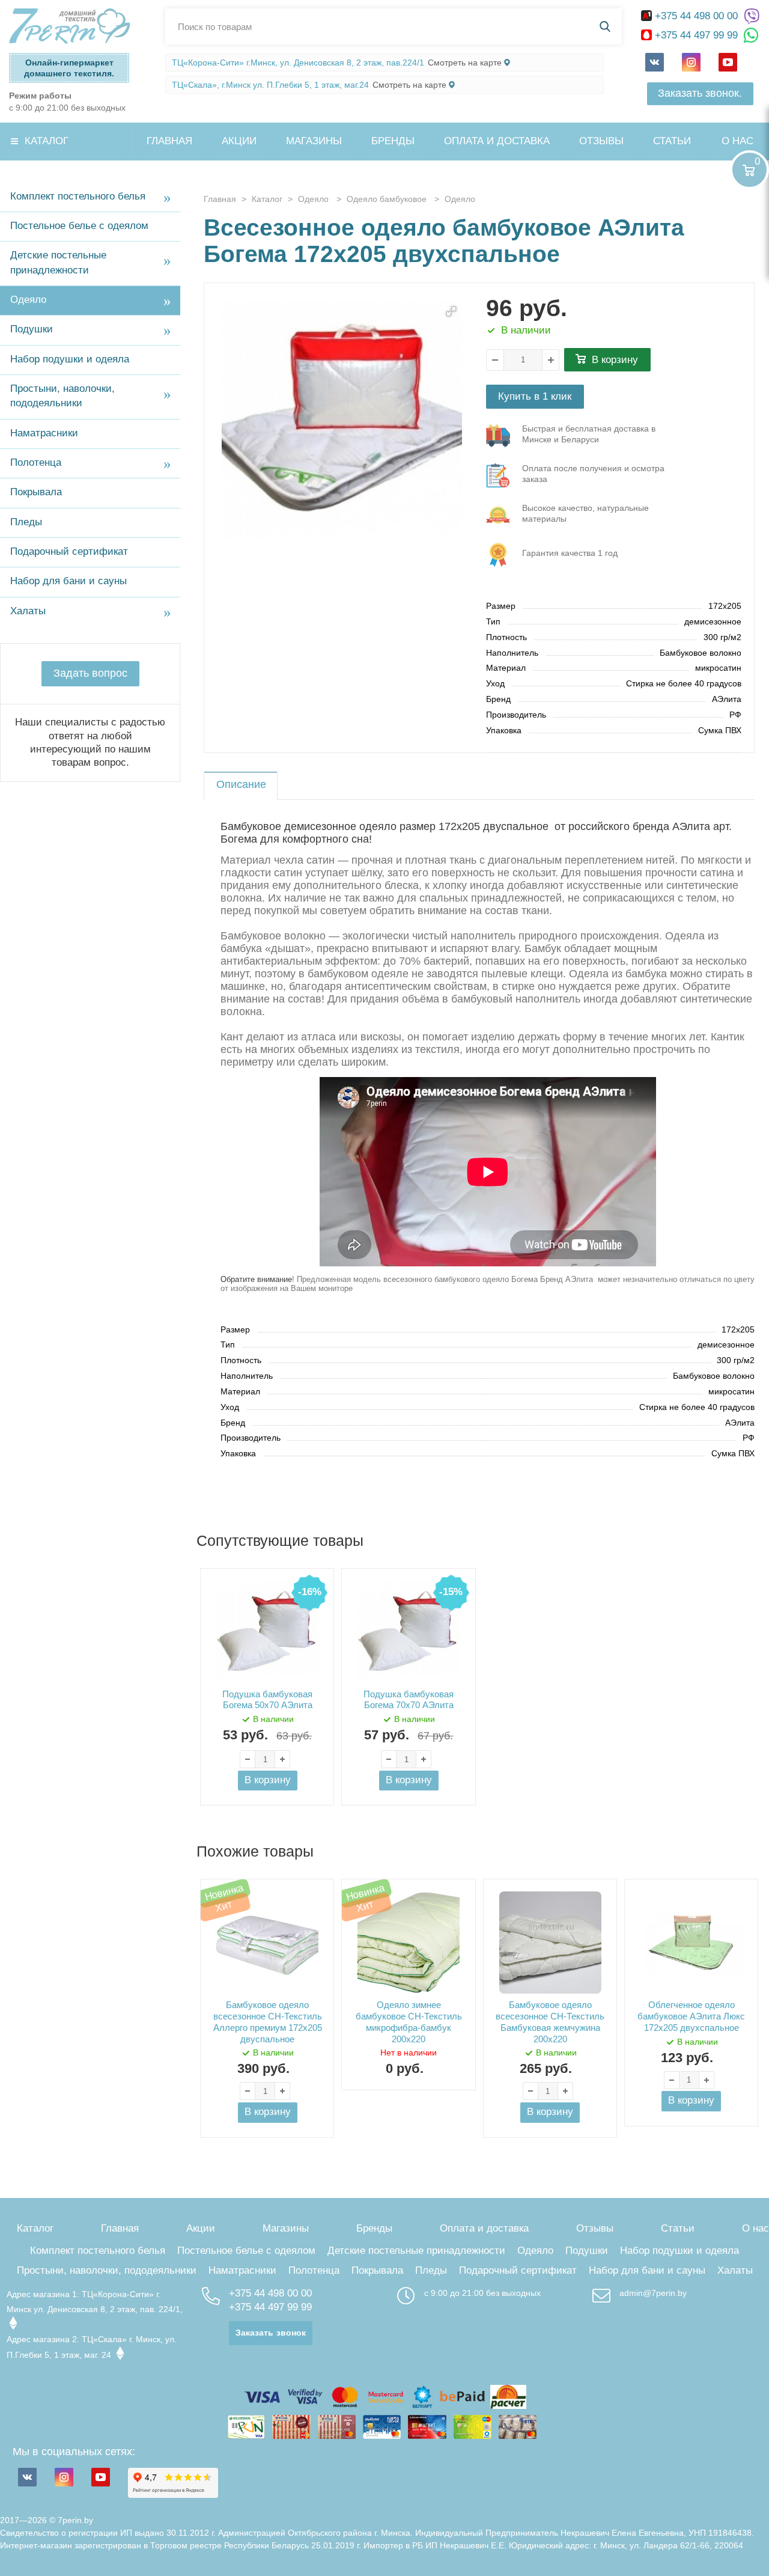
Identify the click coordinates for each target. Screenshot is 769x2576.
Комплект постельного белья (78, 196)
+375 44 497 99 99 (696, 35)
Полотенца (36, 462)
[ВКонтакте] (655, 62)
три (589, 434)
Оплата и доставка (497, 141)
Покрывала (36, 492)
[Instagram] (691, 62)
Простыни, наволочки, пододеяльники (62, 396)
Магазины (314, 141)
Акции (239, 141)
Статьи (672, 141)
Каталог (47, 141)
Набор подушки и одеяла (70, 359)
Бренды (393, 141)
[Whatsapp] (752, 36)
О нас (737, 141)
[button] (451, 311)
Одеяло (28, 300)
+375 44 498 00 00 (696, 16)
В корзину (615, 360)
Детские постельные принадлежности (58, 262)
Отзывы (601, 141)
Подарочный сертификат (69, 551)
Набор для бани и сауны (68, 581)
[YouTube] (728, 62)
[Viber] (752, 17)
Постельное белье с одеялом (79, 226)
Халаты (28, 611)
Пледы (26, 522)
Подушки (32, 329)
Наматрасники (44, 433)
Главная (169, 141)
